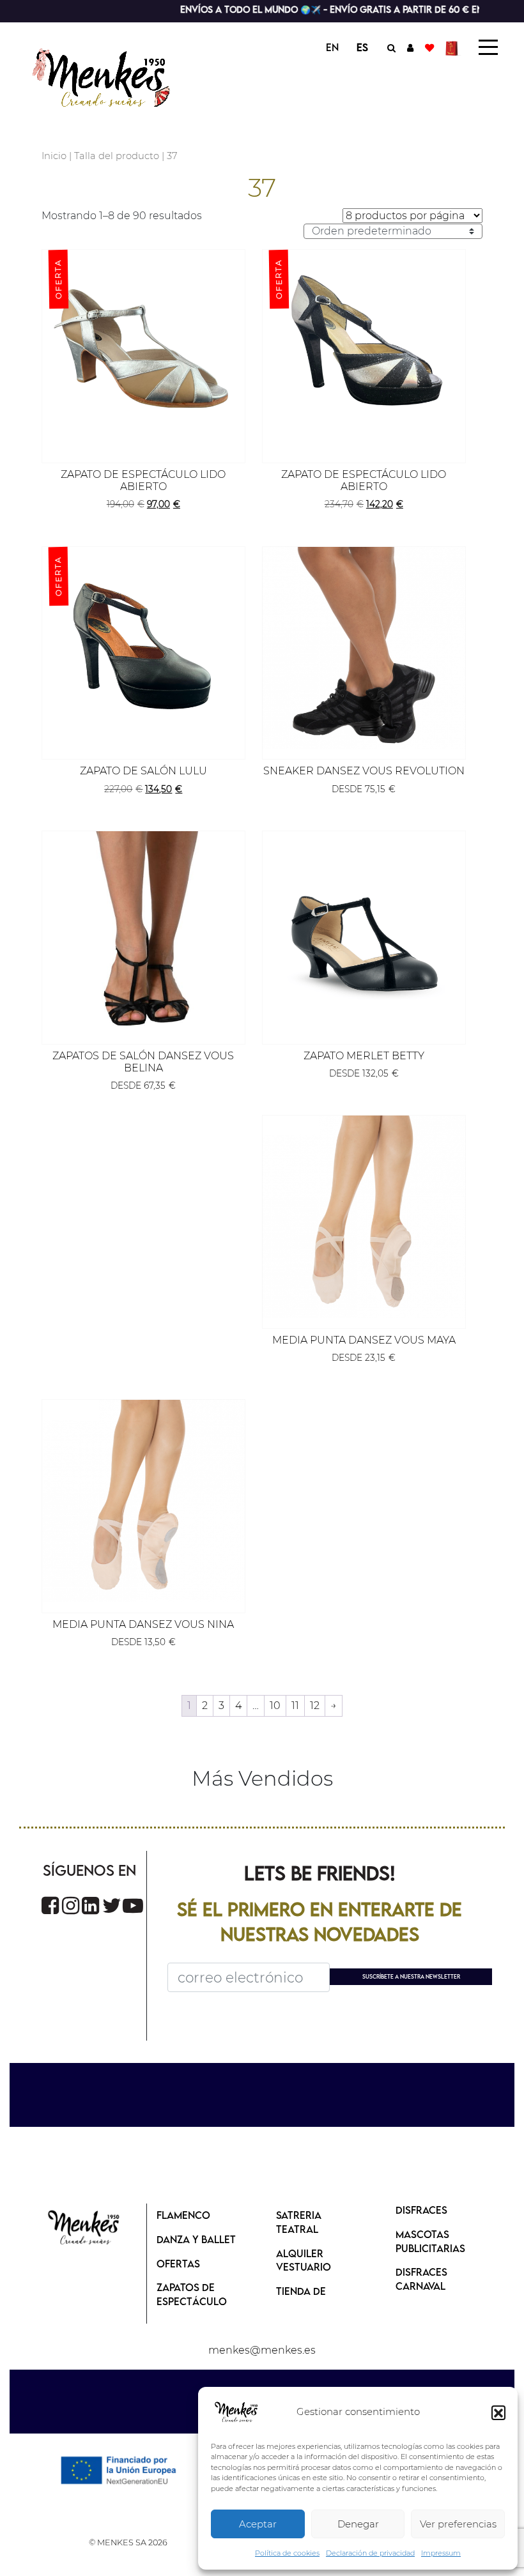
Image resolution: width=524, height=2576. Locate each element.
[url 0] (236, 2412)
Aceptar (258, 2524)
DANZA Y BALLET (196, 2239)
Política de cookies (287, 2553)
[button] (498, 2412)
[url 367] (71, 1905)
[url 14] (429, 47)
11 (295, 1706)
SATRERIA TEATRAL (299, 2222)
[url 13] (410, 47)
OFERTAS (178, 2264)
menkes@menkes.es (262, 2350)
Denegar (358, 2524)
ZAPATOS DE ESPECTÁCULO (192, 2294)
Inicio (54, 156)
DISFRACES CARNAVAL (421, 2279)
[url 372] (84, 2228)
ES (362, 47)
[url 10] (113, 76)
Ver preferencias (458, 2524)
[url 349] (364, 648)
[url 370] (133, 1905)
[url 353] (364, 932)
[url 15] (453, 47)
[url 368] (90, 1905)
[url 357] (143, 1501)
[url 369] (112, 1905)
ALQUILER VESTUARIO (304, 2260)
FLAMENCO (183, 2215)
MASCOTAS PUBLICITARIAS (430, 2241)
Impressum (441, 2553)
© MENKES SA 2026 (128, 2542)
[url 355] (364, 1217)
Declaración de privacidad (370, 2553)
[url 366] (50, 1905)
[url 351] (143, 932)
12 (315, 1706)
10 (275, 1706)
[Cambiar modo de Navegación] (488, 47)
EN (332, 47)
